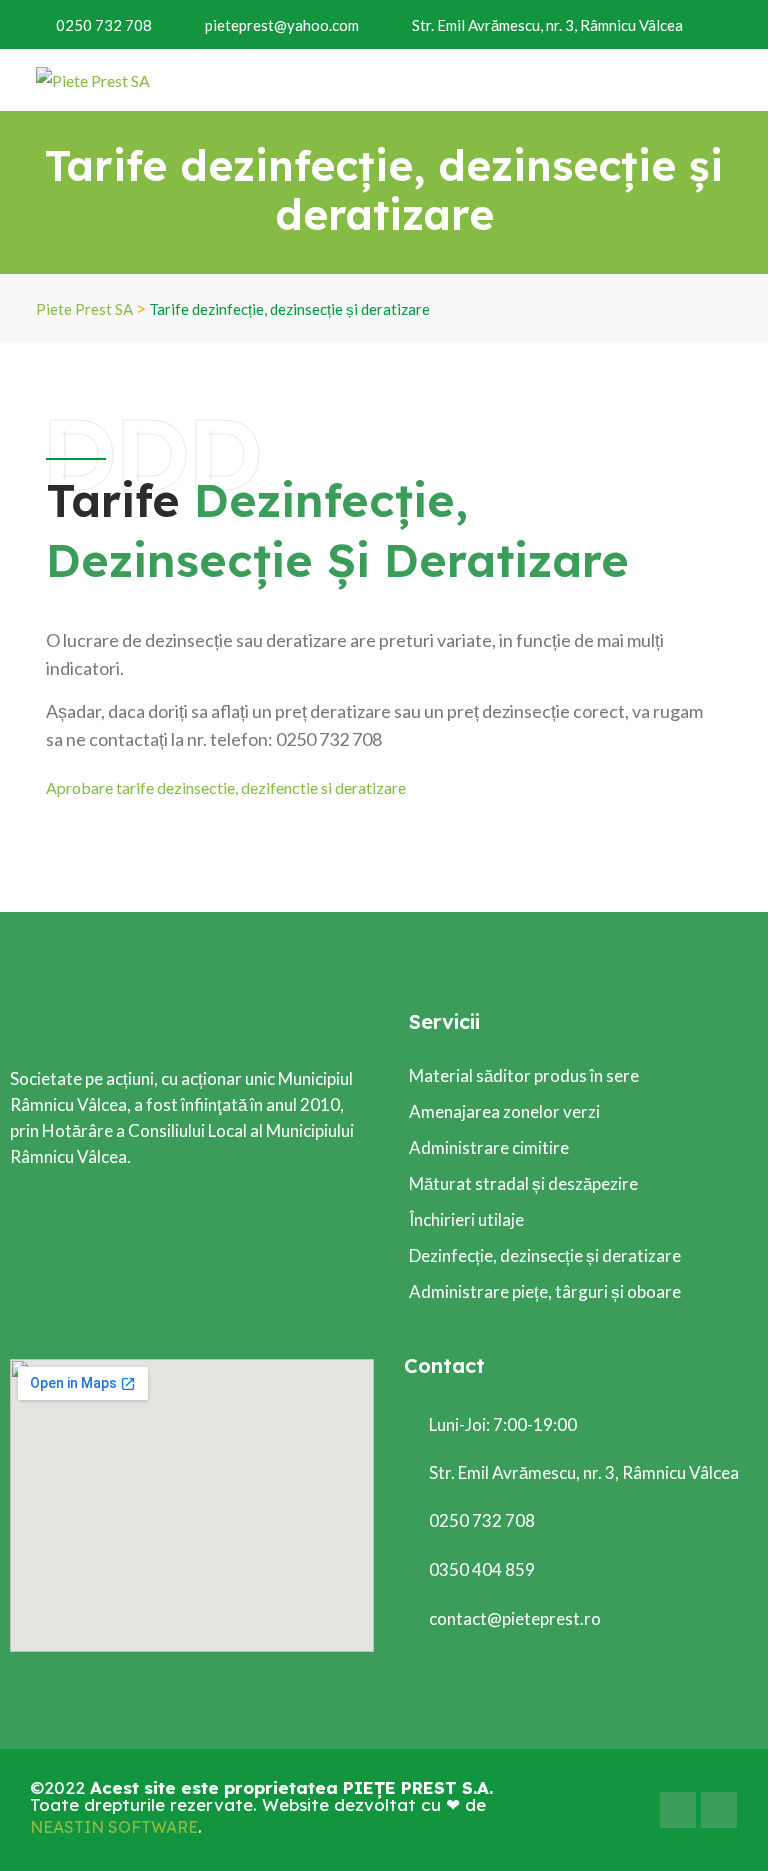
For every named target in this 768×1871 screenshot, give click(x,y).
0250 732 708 (104, 25)
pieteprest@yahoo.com (282, 25)
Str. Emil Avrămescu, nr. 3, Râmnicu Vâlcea (547, 25)
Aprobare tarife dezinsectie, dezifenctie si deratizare (226, 787)
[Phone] (719, 1810)
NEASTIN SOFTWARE (114, 1827)
